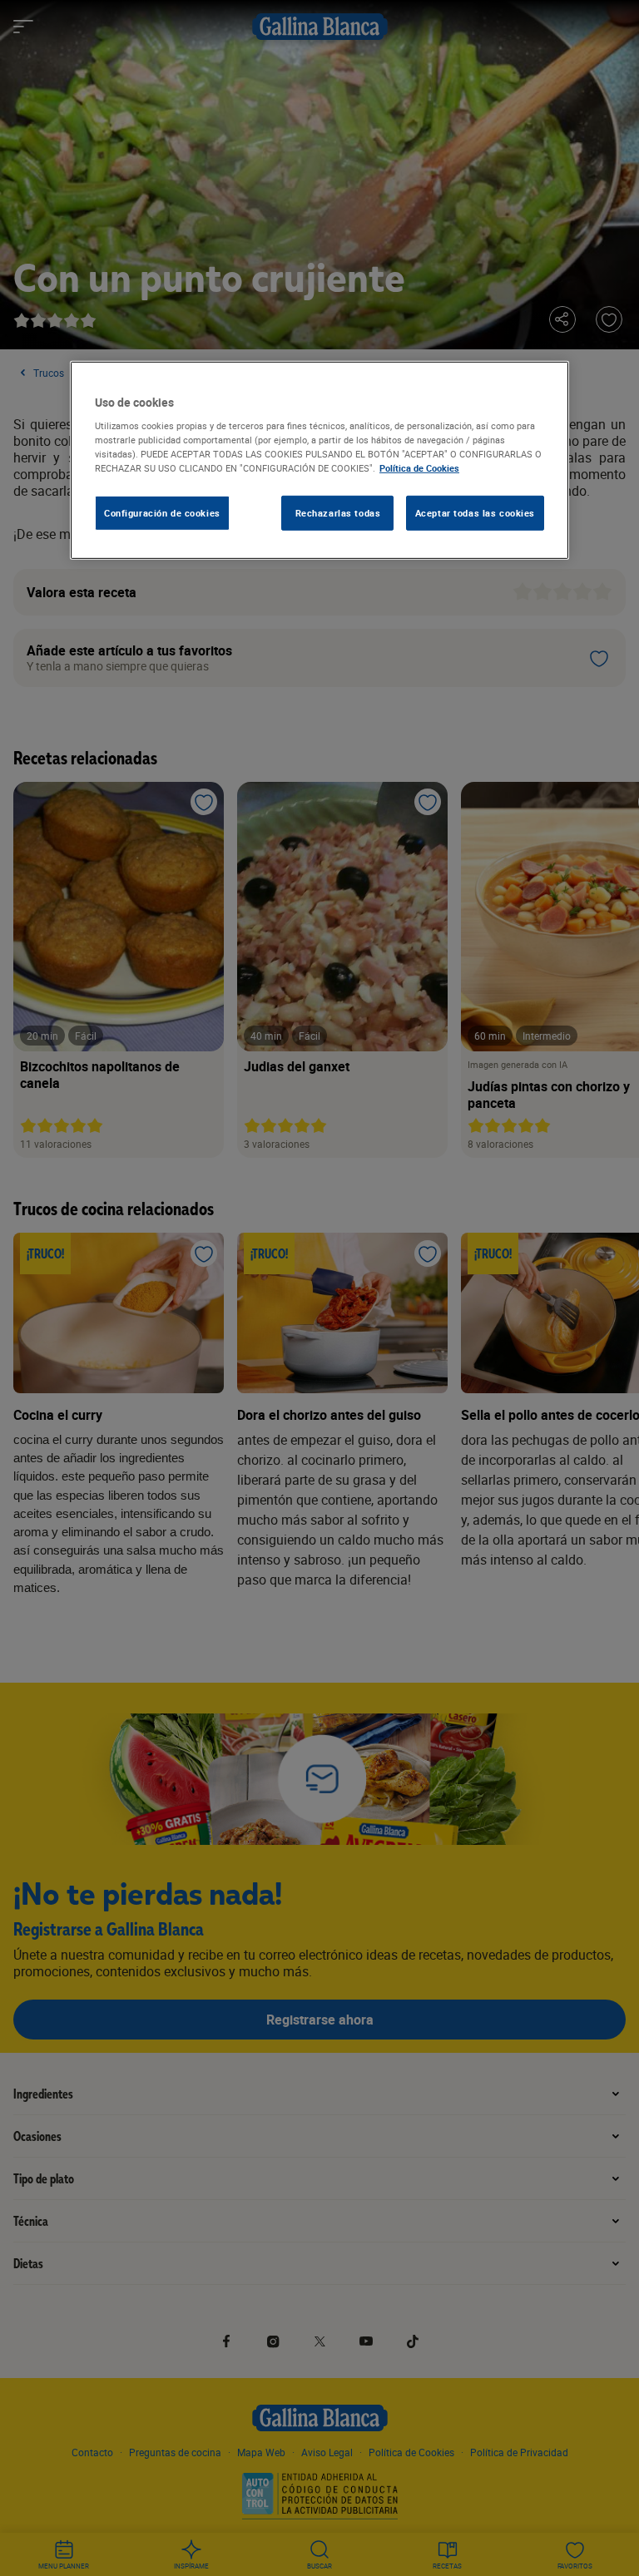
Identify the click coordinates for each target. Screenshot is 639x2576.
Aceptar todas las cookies (475, 513)
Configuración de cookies (162, 513)
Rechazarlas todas (338, 513)
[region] (319, 460)
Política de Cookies (419, 468)
